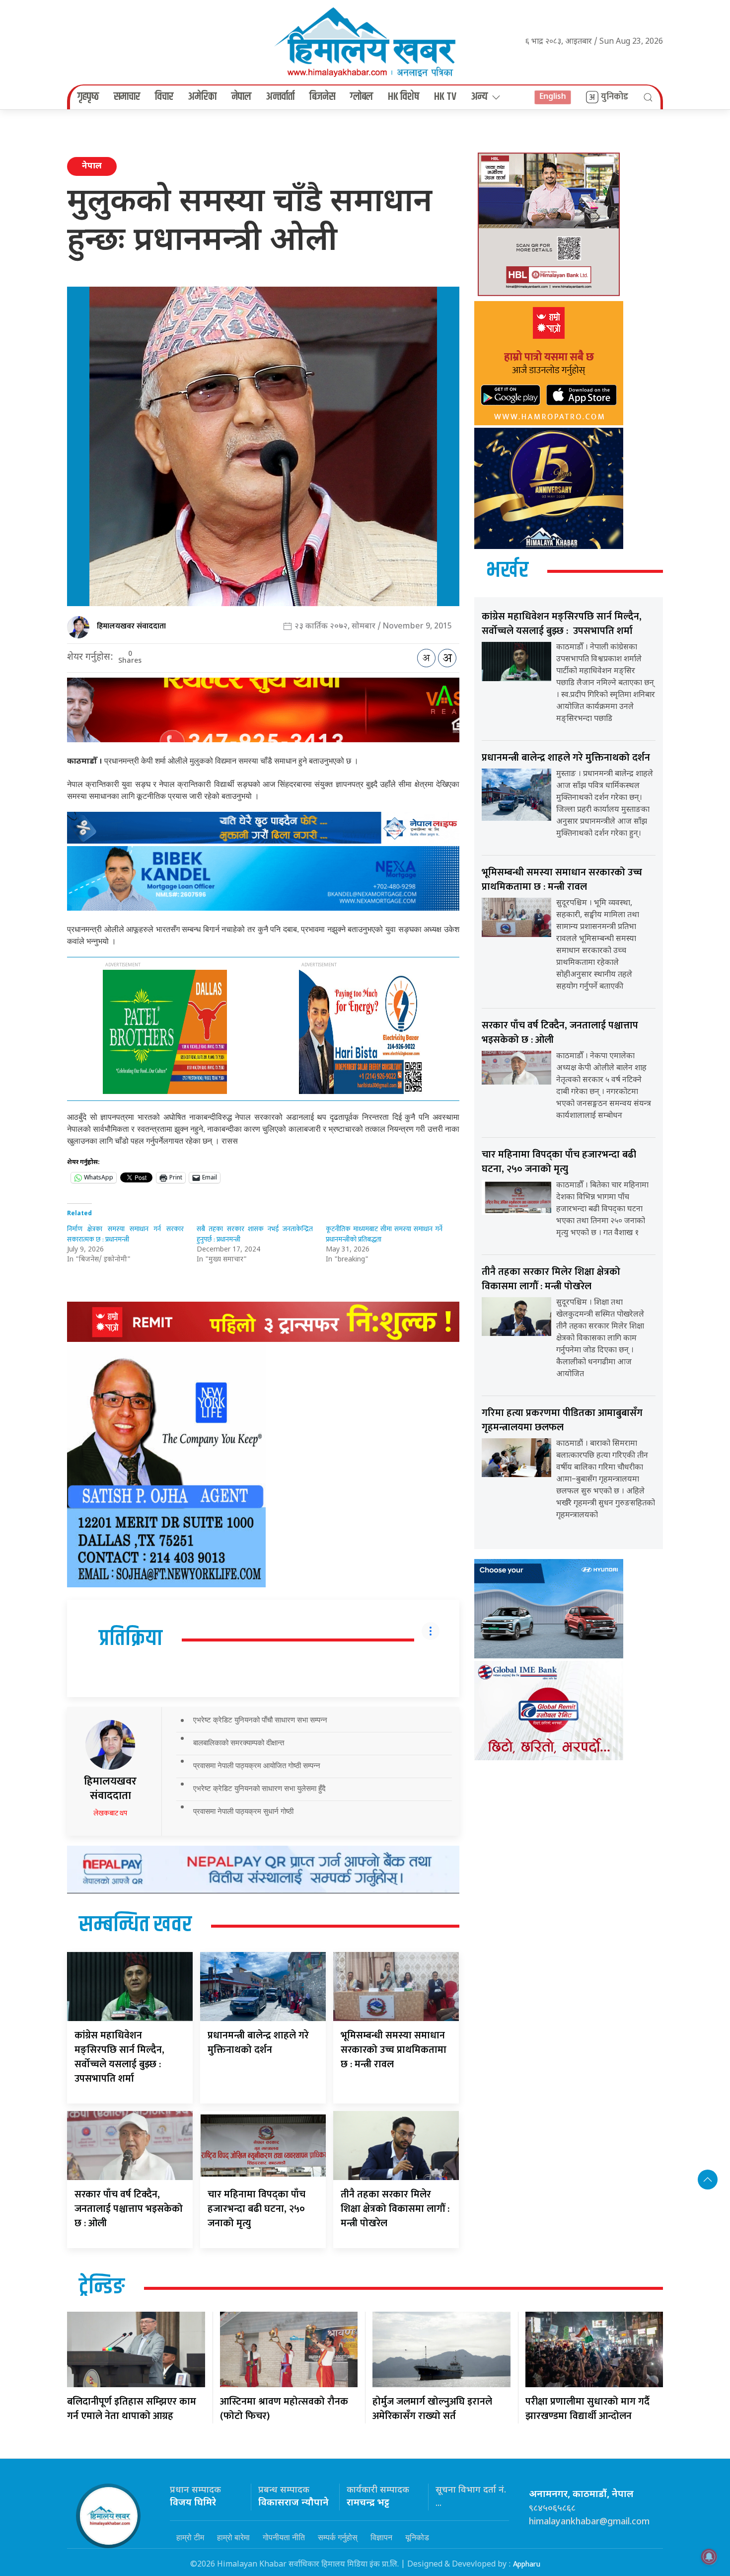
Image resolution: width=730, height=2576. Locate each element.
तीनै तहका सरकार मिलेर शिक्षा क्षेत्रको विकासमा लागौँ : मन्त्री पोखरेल (395, 2209)
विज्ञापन (381, 2537)
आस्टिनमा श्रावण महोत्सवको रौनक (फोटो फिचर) (284, 2409)
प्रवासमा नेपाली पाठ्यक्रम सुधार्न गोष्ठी (243, 1811)
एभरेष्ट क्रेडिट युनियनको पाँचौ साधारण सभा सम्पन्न (260, 1720)
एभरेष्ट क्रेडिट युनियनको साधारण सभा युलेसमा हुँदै (259, 1788)
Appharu (527, 2564)
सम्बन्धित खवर (135, 1925)
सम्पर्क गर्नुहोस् (338, 2537)
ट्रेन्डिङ (102, 2287)
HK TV (445, 97)
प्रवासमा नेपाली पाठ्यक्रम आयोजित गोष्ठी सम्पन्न (257, 1765)
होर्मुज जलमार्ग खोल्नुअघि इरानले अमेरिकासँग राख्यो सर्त (432, 2409)
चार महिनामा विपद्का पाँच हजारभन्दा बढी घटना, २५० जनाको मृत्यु (256, 2209)
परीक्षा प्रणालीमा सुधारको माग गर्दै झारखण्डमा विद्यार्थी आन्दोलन (587, 2409)
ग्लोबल (362, 97)
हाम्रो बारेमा (233, 2537)
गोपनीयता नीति (284, 2537)
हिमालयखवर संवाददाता (131, 626)
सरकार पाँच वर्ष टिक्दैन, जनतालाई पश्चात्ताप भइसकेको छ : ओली (129, 2209)
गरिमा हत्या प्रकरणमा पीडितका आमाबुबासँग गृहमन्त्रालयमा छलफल (562, 1420)
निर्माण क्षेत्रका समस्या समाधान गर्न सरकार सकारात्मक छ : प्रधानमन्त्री (125, 1234)
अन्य (479, 97)
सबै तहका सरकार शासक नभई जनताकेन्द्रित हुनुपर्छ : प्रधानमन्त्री (255, 1234)
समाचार (127, 97)
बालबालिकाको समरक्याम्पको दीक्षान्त (239, 1743)
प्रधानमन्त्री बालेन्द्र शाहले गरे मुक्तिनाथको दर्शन (258, 2043)
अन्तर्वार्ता (280, 97)
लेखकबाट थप (110, 1813)
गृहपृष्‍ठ (88, 97)
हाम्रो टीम (190, 2537)
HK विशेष (403, 97)
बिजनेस (322, 97)
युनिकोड (615, 97)
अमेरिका (202, 97)
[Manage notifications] (709, 2557)
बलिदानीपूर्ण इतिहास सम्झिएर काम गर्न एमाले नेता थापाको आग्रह (132, 2409)
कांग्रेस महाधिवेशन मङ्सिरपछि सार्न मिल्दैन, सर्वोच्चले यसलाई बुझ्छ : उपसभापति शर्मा (119, 2057)
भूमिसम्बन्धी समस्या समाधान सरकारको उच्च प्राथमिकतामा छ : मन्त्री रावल (394, 2050)
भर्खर (507, 571)
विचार (164, 97)
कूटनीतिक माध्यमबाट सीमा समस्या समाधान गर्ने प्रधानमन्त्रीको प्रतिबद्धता (384, 1234)
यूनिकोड (417, 2537)
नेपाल (241, 97)
